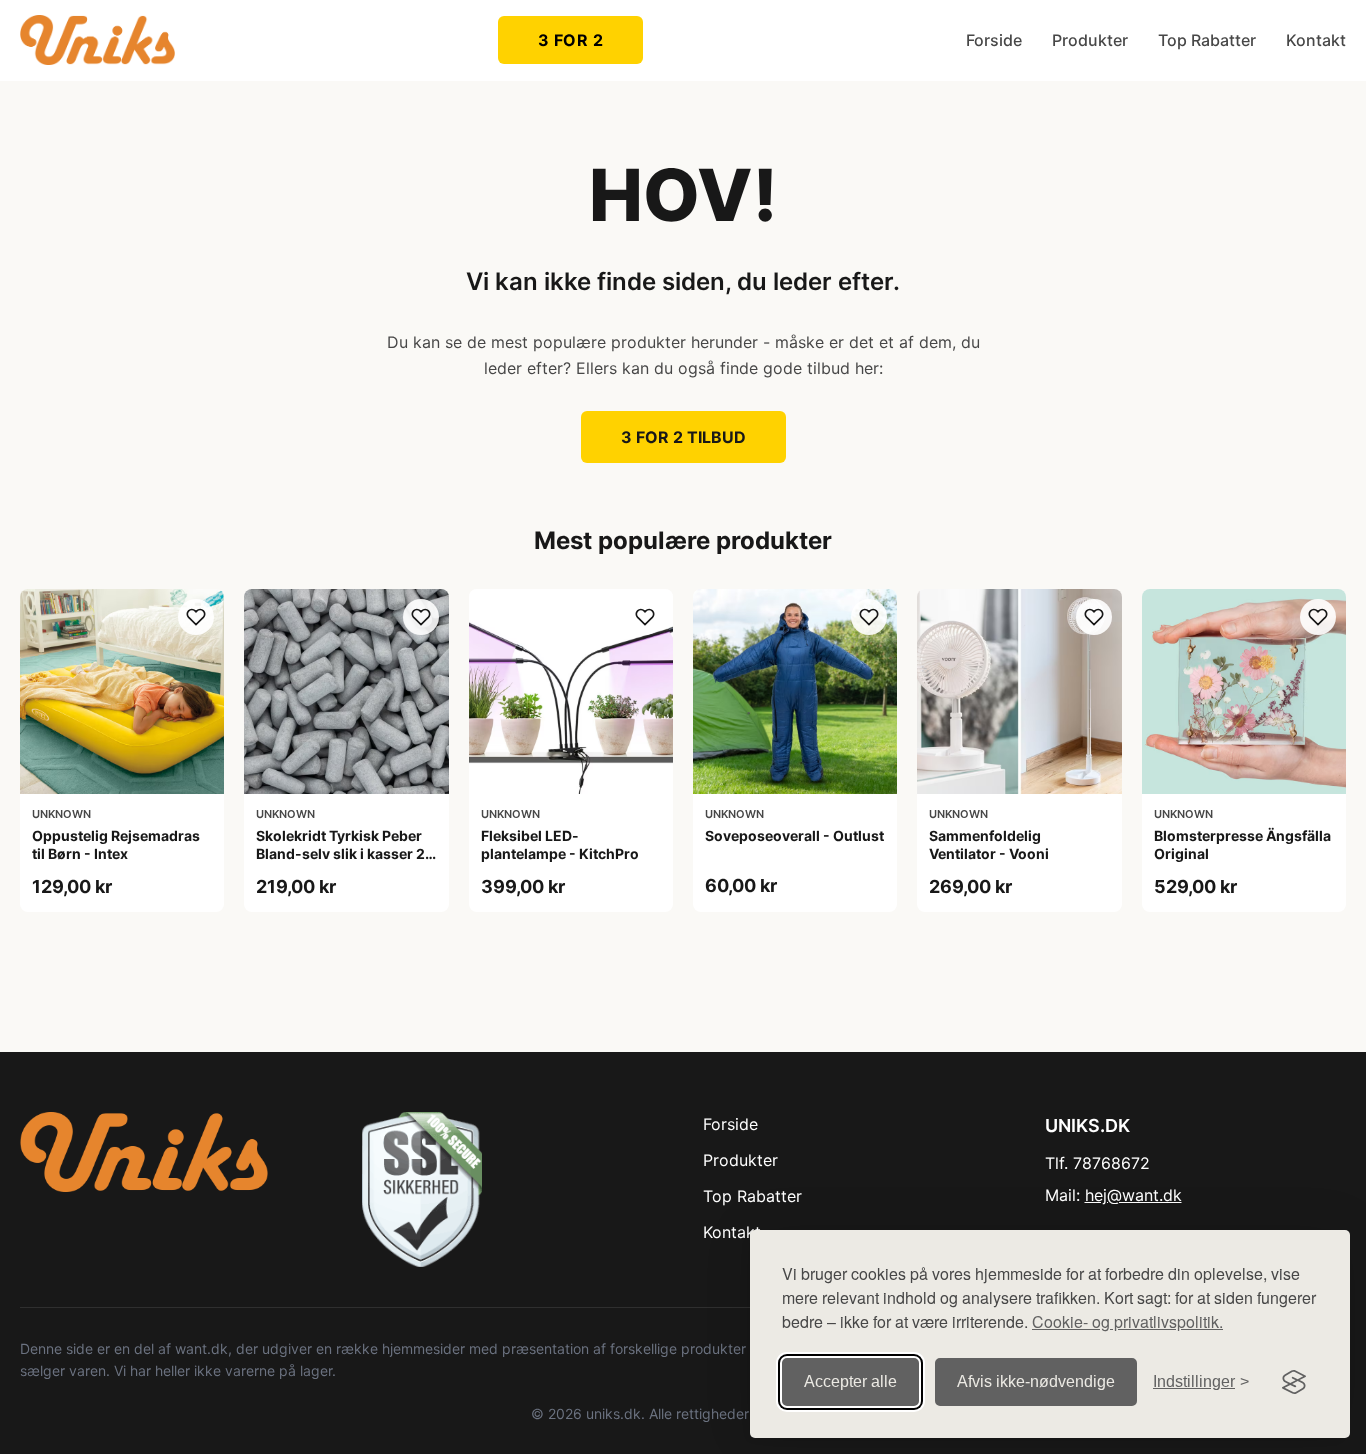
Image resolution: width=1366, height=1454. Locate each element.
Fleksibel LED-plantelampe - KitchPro (560, 844)
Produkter (1090, 40)
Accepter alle (850, 1381)
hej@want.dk (1133, 1195)
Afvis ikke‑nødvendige (1036, 1381)
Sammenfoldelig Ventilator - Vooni (989, 844)
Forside (994, 40)
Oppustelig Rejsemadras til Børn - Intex (116, 844)
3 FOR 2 (571, 40)
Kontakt (1316, 40)
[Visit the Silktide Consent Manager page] (1294, 1382)
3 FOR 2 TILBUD (683, 437)
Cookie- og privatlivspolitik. (1127, 1321)
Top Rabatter (1207, 40)
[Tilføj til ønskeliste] (196, 617)
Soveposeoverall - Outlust (794, 835)
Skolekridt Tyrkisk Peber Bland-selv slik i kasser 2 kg (340, 853)
